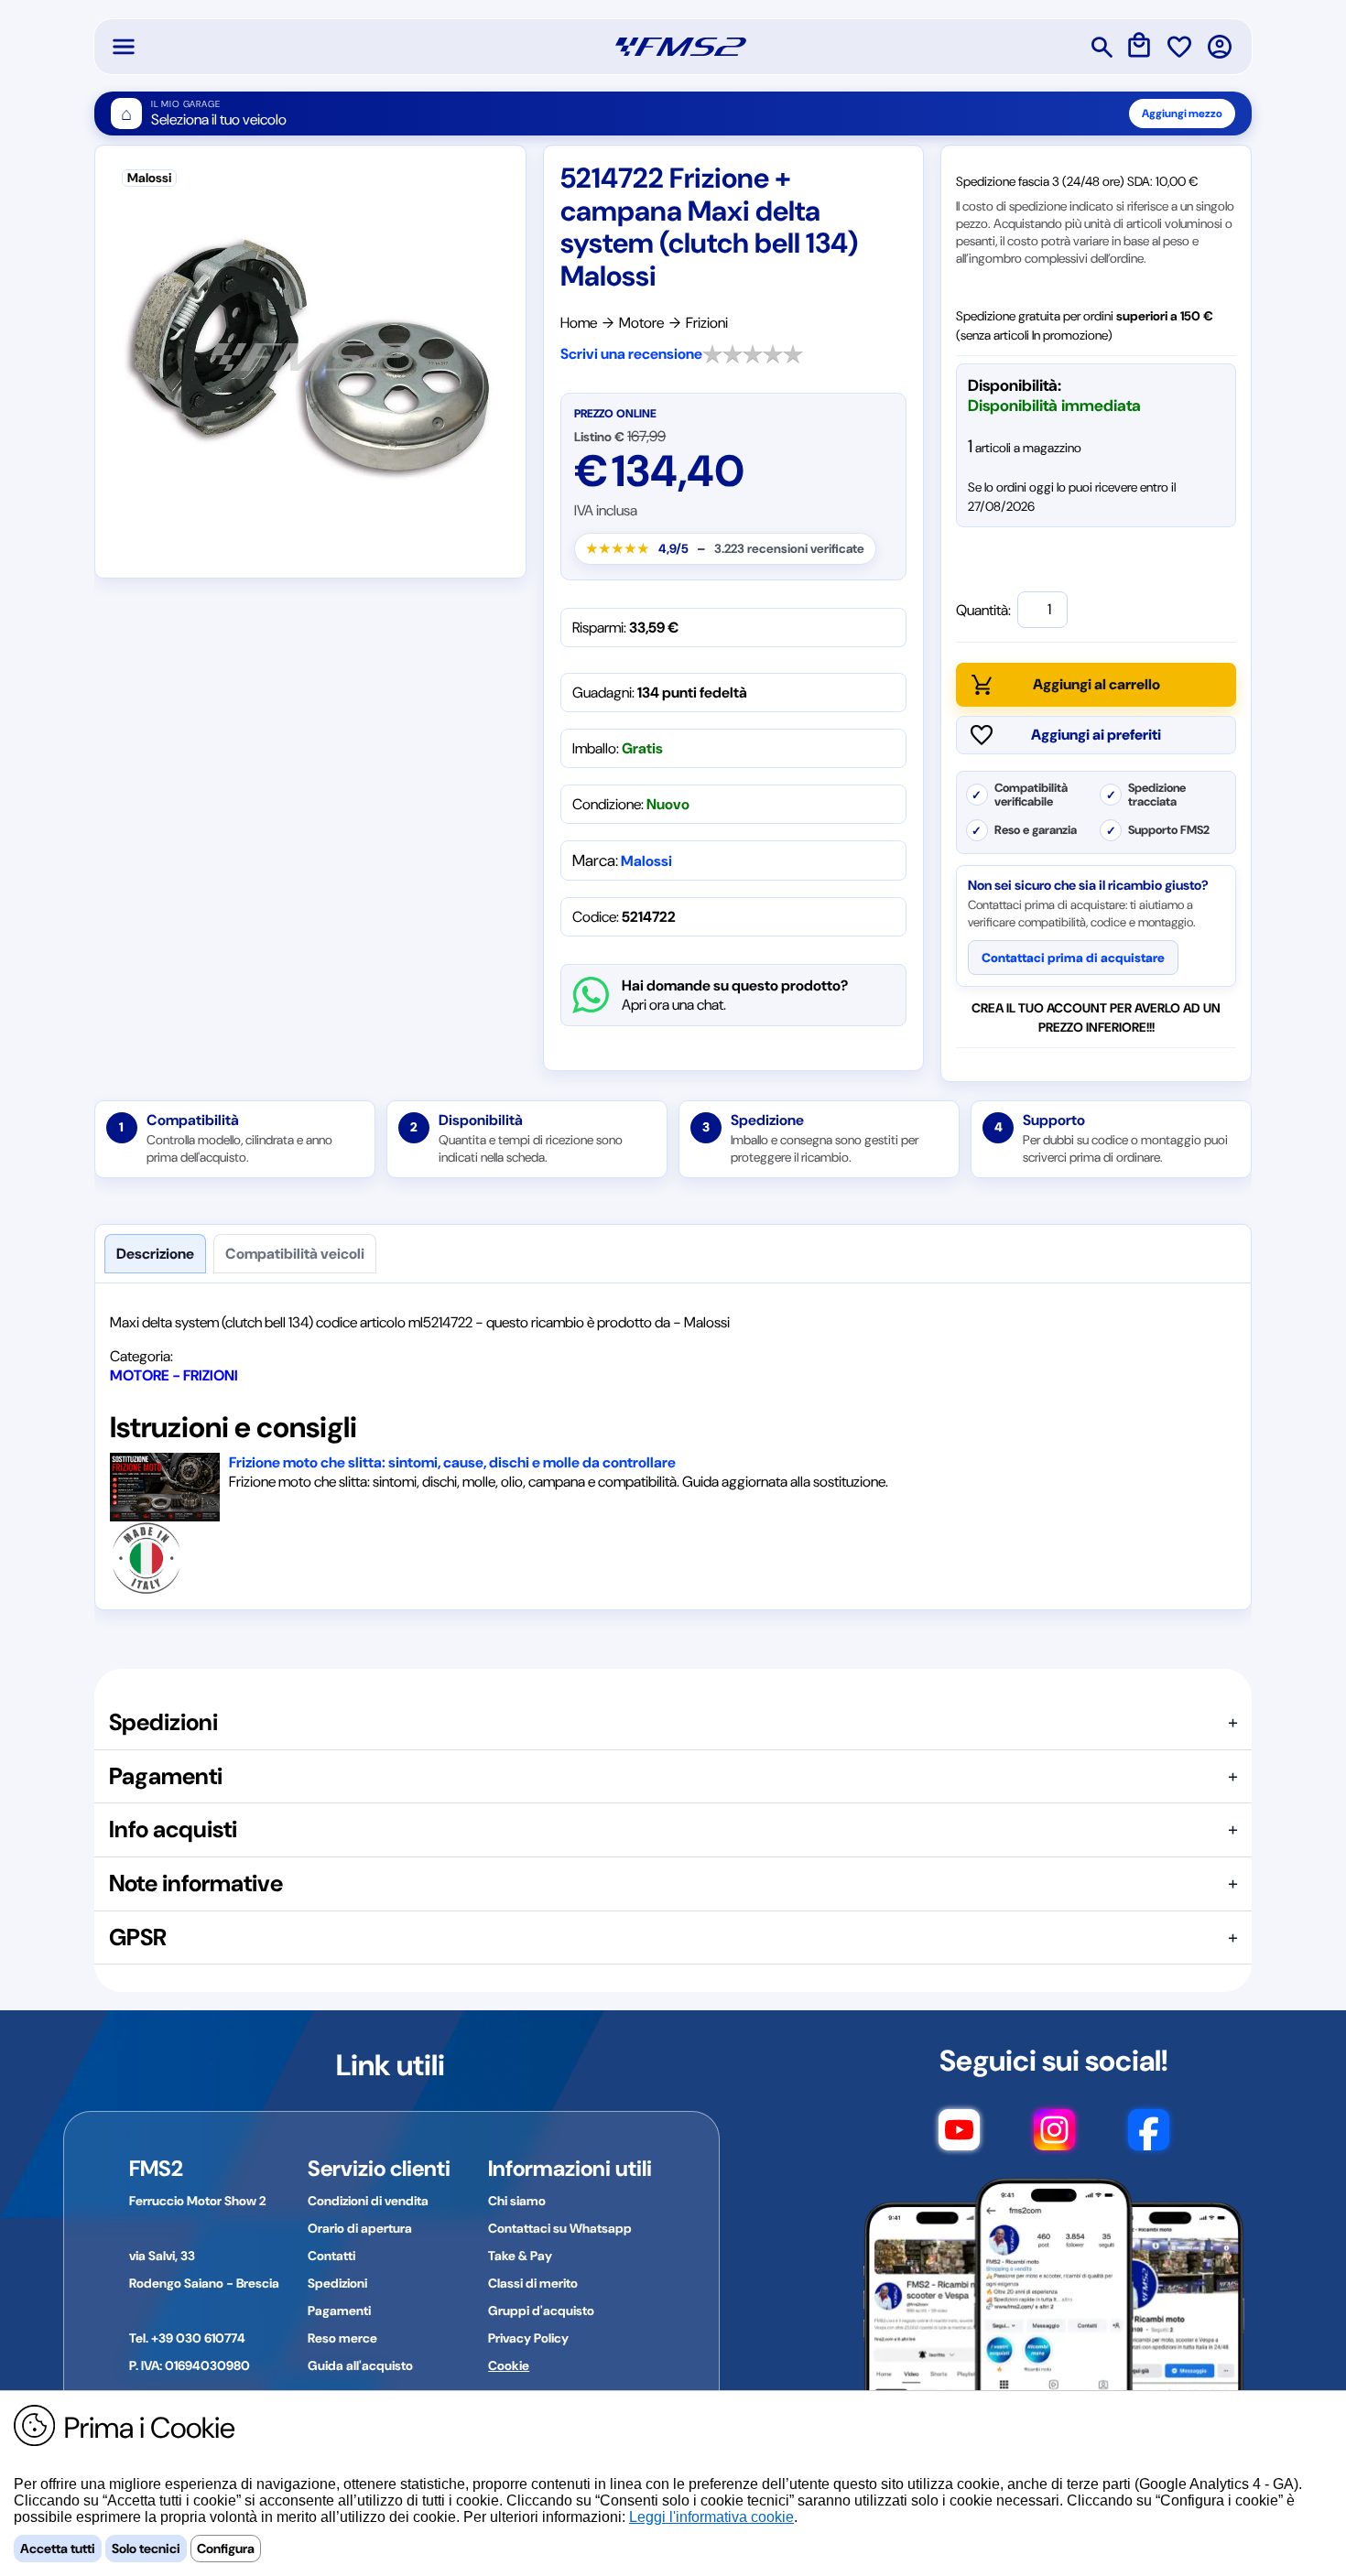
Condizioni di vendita (368, 2201)
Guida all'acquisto (360, 2365)
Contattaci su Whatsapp (560, 2228)
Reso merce (342, 2338)
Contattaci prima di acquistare (1073, 958)
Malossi (646, 861)
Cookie (509, 2365)
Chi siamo (517, 2201)
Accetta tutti (58, 2549)
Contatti (331, 2256)
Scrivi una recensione (631, 354)
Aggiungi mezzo (1182, 114)
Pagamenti (339, 2311)
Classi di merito (533, 2283)
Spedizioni (337, 2283)
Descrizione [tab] (155, 1254)
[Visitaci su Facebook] (1149, 2138)
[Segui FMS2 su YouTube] (959, 2138)
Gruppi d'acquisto (541, 2311)
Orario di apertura (360, 2228)
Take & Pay (520, 2256)
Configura (226, 2549)
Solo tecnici (146, 2549)
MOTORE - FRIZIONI (174, 1375)
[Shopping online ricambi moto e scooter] (681, 47)
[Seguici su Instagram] (1054, 2138)
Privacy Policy (528, 2338)
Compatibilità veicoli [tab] (295, 1254)
